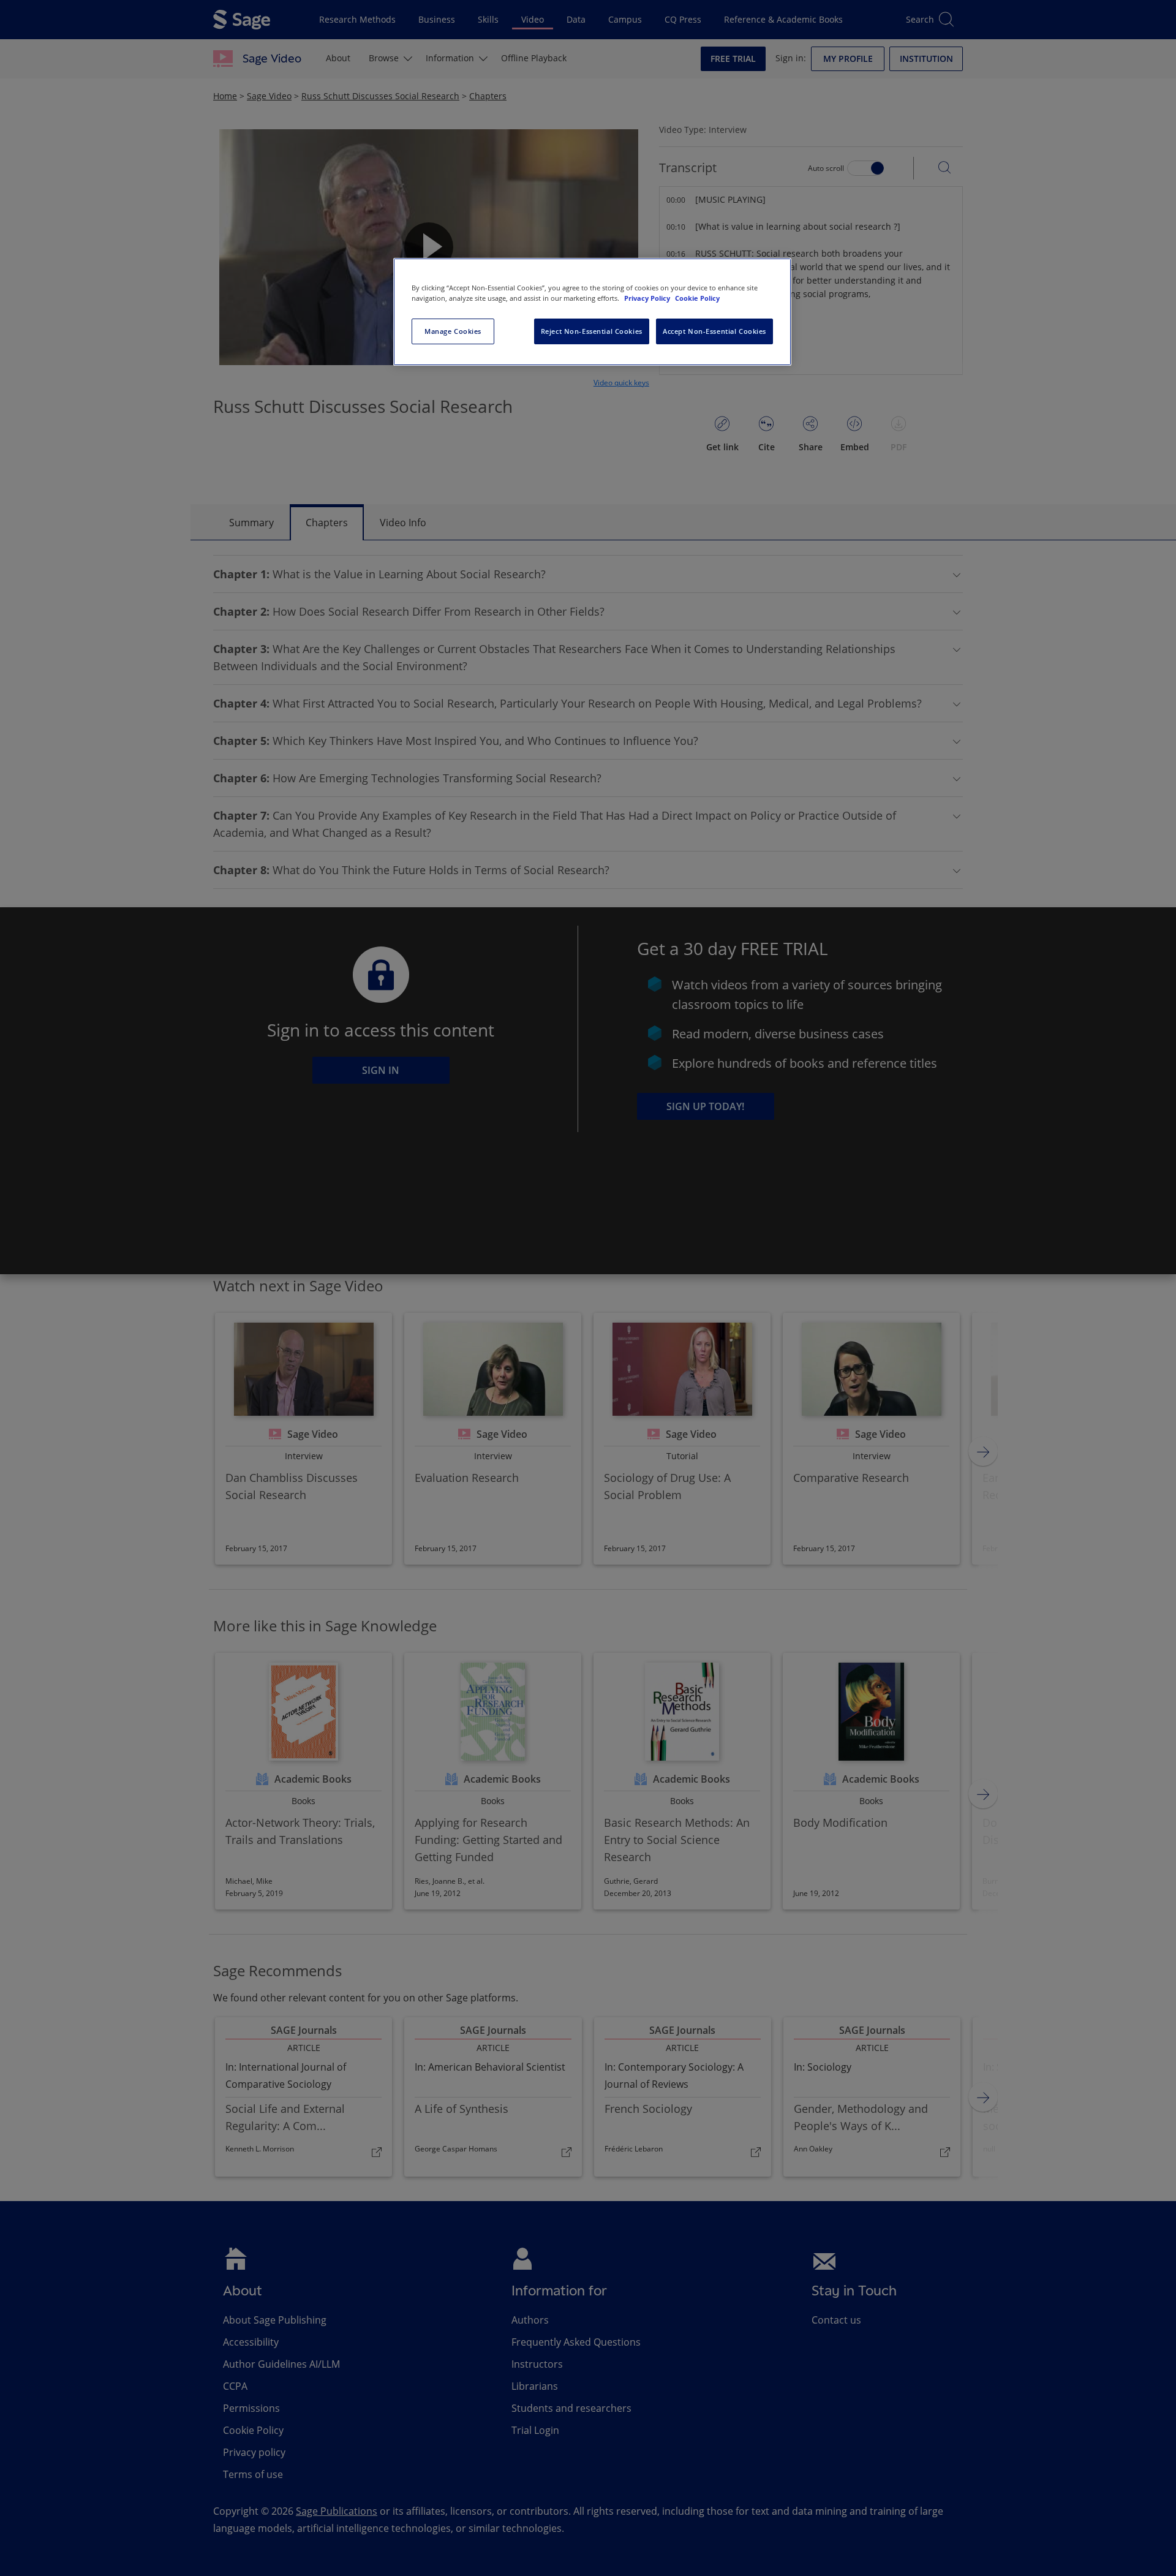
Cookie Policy (697, 298)
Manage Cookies (453, 331)
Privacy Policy (648, 298)
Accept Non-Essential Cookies (714, 331)
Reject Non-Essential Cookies (592, 331)
